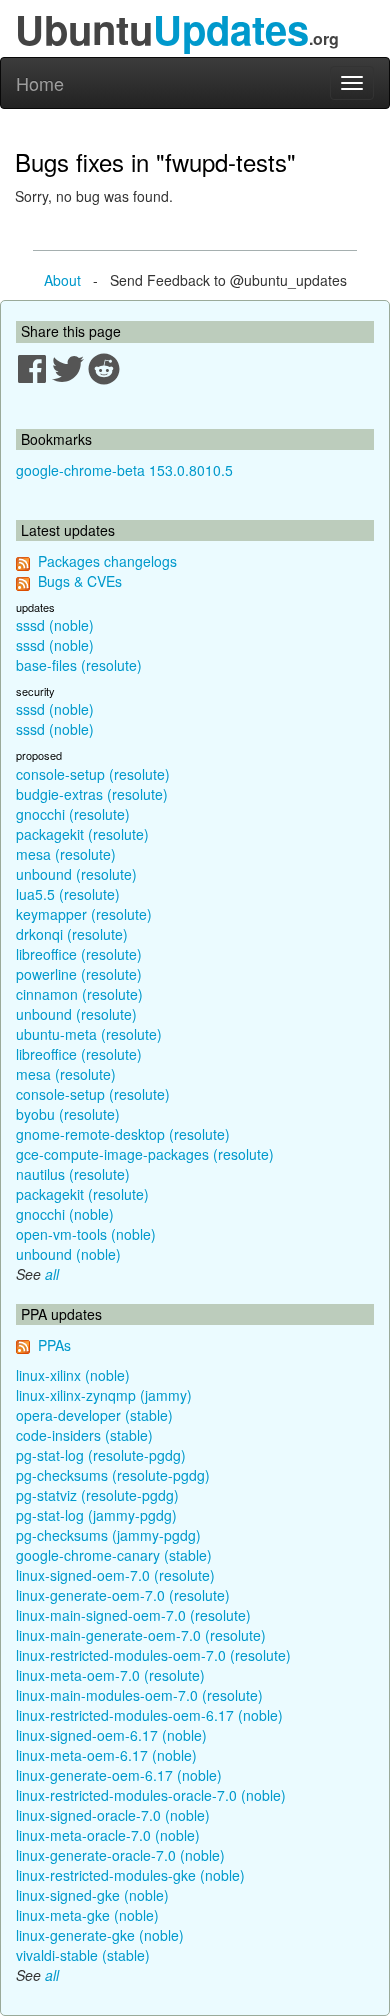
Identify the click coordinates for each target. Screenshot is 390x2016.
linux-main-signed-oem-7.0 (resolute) (133, 1615)
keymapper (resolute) (84, 914)
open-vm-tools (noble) (86, 1234)
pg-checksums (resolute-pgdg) (113, 1475)
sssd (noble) (55, 625)
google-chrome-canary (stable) (114, 1555)
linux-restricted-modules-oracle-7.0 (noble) (151, 1795)
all (52, 1274)
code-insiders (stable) (84, 1435)
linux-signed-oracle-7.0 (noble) (113, 1815)
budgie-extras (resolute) (92, 794)
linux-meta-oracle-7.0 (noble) (108, 1835)
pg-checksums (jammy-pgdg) (108, 1535)
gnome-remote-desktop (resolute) (123, 1134)
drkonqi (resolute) (72, 934)
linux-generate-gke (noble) (100, 1935)
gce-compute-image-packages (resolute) (145, 1154)
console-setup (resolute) (93, 774)
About (62, 280)
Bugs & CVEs (80, 581)
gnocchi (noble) (65, 1214)
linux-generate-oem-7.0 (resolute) (123, 1595)
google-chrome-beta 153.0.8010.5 (124, 470)
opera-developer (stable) (94, 1415)
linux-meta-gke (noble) (87, 1915)
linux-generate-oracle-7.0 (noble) (120, 1855)
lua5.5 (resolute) (68, 894)
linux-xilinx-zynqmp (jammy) (104, 1395)
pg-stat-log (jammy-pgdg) (96, 1515)
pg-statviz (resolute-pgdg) (97, 1495)
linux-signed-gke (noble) (92, 1895)
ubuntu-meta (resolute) (89, 1034)
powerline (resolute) (79, 974)
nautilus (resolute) (73, 1174)
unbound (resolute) (76, 874)
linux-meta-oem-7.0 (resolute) (110, 1675)
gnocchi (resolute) (73, 814)
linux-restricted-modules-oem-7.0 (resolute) (153, 1655)
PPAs (54, 1345)
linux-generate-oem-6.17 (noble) (119, 1775)
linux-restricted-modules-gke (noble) (130, 1875)
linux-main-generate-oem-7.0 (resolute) (141, 1635)
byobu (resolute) (68, 1114)
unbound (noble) (68, 1254)
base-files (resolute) (79, 665)
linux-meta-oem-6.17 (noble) (106, 1755)
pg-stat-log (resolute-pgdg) (101, 1455)
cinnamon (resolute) (79, 994)
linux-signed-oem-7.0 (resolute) (115, 1575)
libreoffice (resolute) (79, 954)
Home (40, 83)
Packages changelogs (107, 561)
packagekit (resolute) (82, 834)
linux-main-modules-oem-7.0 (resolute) (139, 1695)
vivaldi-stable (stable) (83, 1955)
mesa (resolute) (66, 854)
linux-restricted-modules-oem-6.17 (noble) (149, 1715)
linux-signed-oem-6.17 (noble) (111, 1735)
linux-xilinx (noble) (73, 1375)
